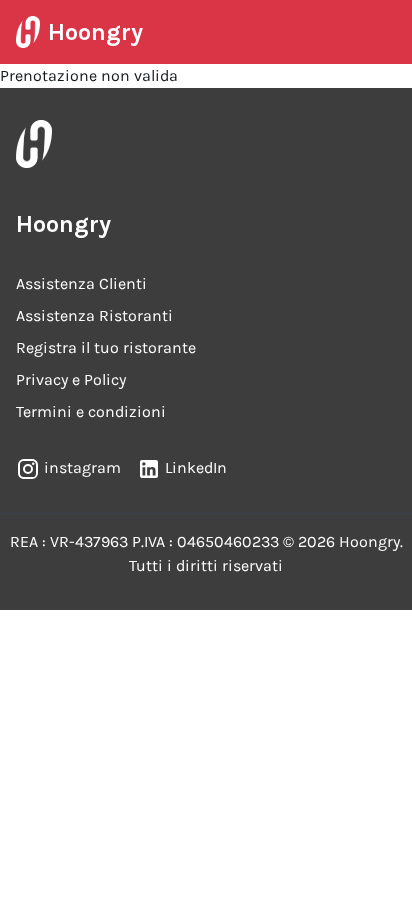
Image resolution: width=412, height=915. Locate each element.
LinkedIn (196, 467)
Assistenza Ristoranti (94, 315)
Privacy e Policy (71, 379)
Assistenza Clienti (81, 283)
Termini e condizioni (91, 411)
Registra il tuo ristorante (106, 347)
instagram (82, 467)
